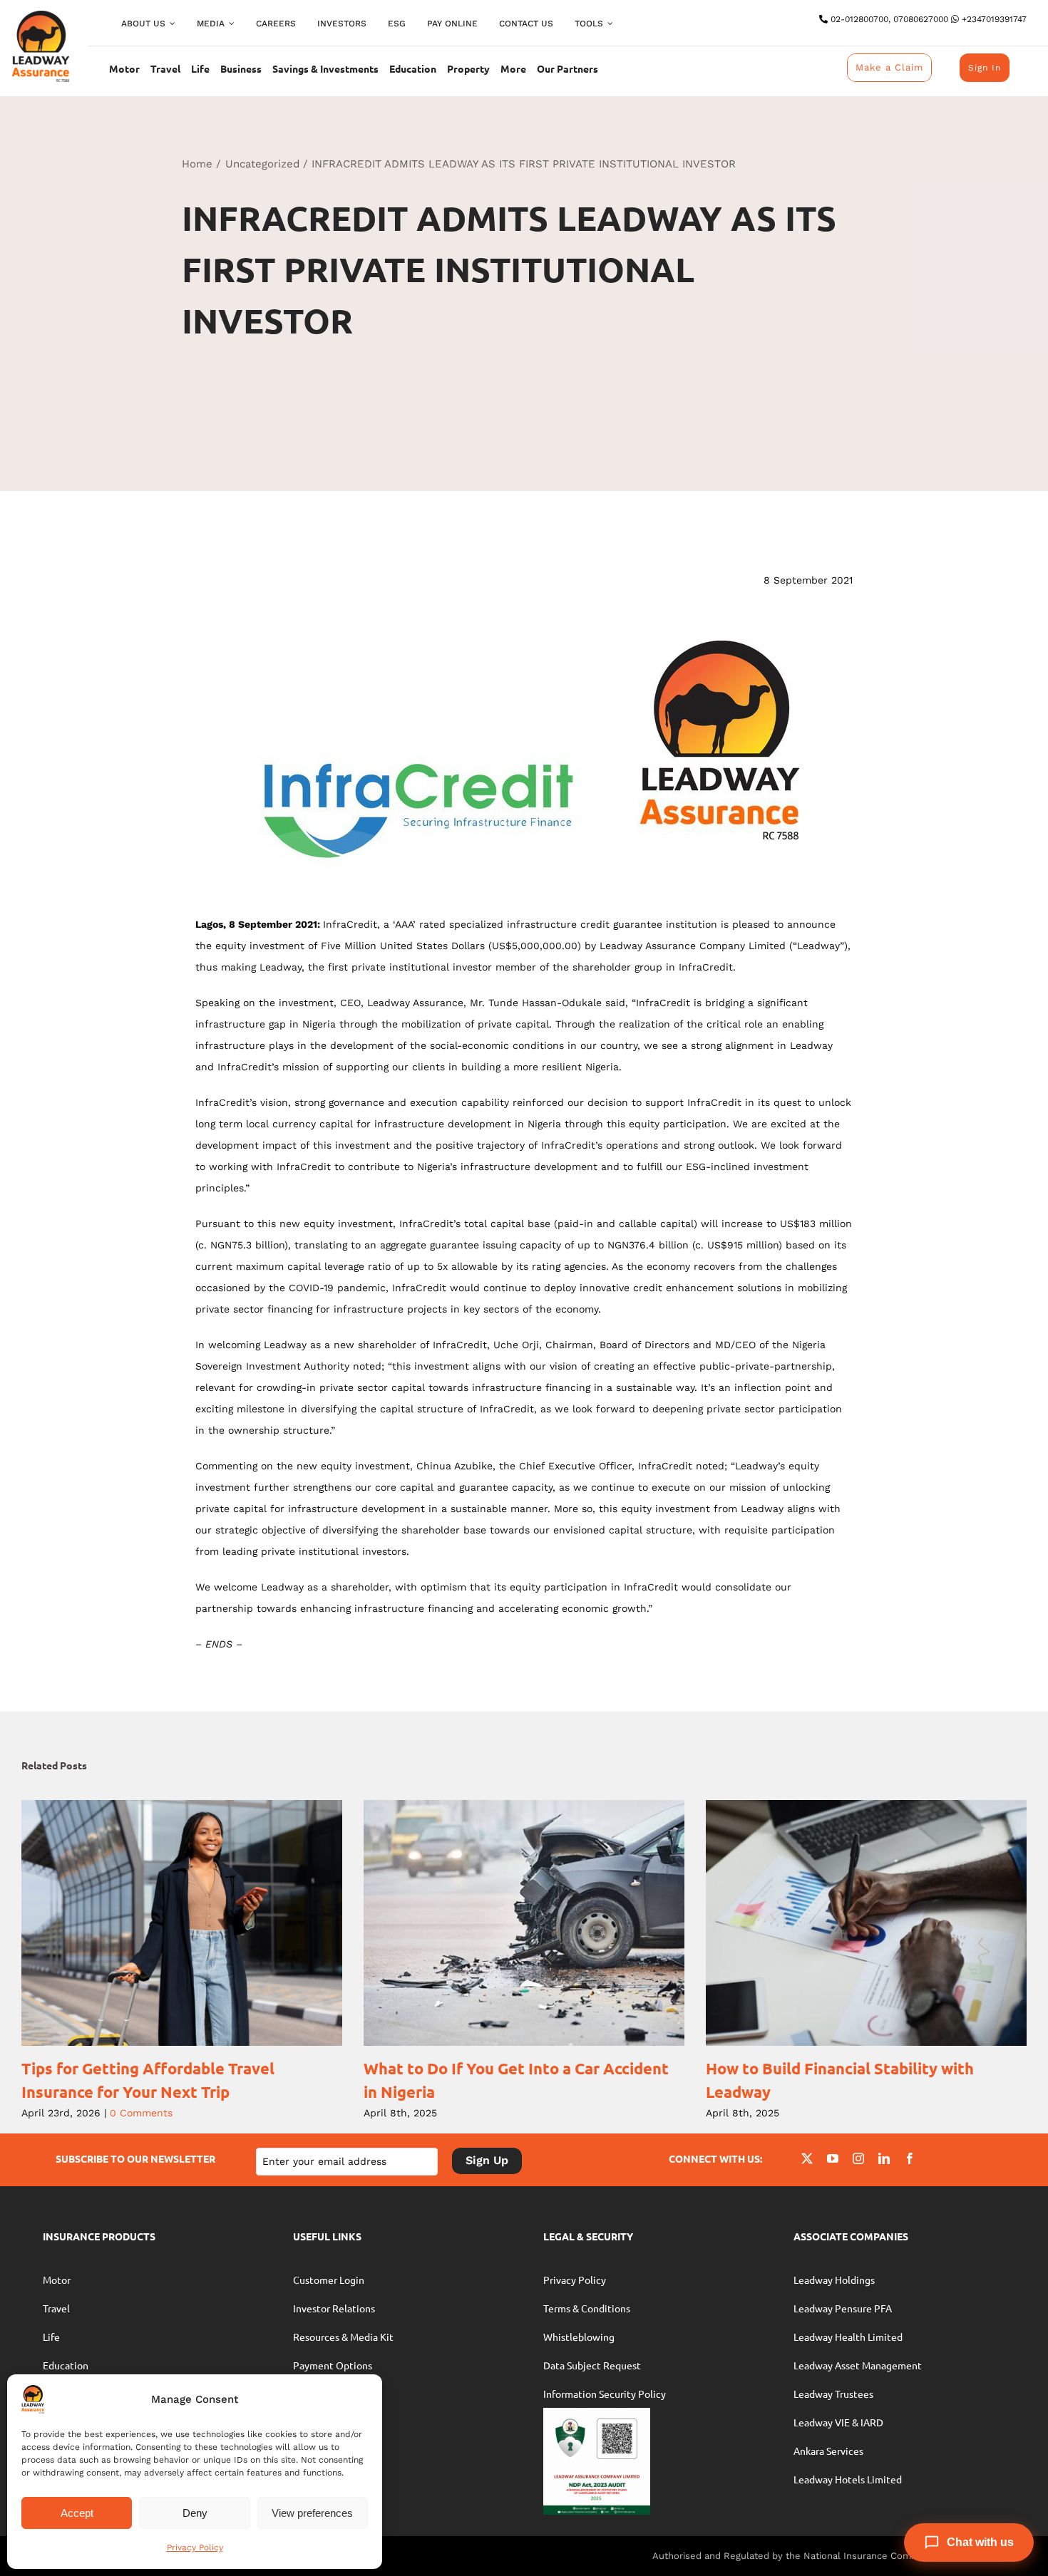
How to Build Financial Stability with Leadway (847, 1923)
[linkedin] (884, 2158)
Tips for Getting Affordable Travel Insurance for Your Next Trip (162, 1923)
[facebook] (910, 2158)
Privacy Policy (195, 2547)
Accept (77, 2513)
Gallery (201, 1923)
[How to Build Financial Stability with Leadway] (866, 1923)
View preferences (312, 2513)
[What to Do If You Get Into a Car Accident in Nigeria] (524, 1923)
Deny (195, 2513)
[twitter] (807, 2158)
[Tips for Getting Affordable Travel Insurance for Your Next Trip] (182, 1923)
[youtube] (833, 2158)
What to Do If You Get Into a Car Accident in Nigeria (504, 1923)
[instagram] (858, 2158)
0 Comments (141, 2113)
